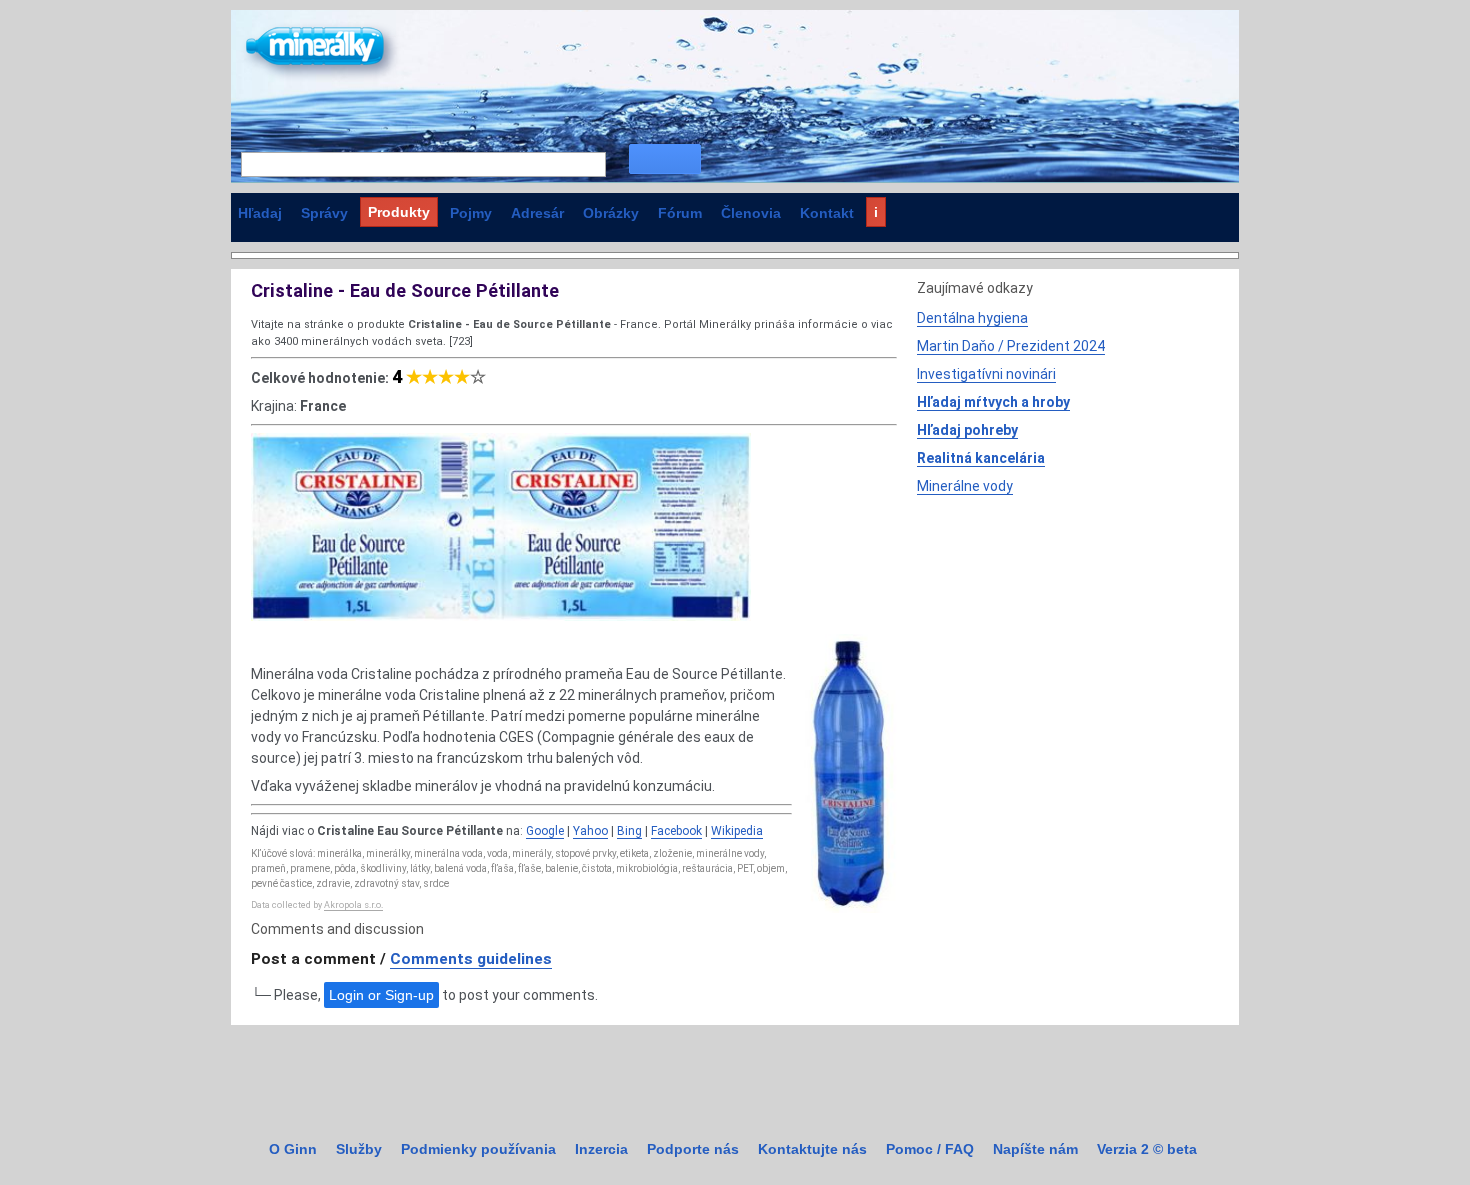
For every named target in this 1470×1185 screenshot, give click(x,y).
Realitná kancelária (981, 458)
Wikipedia (737, 831)
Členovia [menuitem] (751, 213)
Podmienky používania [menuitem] (478, 1149)
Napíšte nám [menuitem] (1035, 1149)
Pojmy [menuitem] (471, 213)
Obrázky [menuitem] (611, 213)
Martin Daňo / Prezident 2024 (1011, 346)
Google (545, 831)
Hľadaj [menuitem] (260, 213)
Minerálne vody (965, 486)
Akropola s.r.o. (353, 905)
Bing (629, 831)
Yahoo (590, 831)
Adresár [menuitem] (537, 213)
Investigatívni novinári (986, 374)
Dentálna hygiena (972, 318)
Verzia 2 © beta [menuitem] (1147, 1149)
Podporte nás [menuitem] (693, 1149)
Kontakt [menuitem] (827, 213)
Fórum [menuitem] (680, 213)
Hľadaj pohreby (967, 430)
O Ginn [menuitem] (293, 1149)
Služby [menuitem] (359, 1149)
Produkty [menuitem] (399, 212)
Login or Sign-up (381, 995)
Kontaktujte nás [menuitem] (812, 1149)
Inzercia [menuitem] (601, 1149)
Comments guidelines (471, 959)
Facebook (676, 831)
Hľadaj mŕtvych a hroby (993, 402)
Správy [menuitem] (324, 213)
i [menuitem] (876, 212)
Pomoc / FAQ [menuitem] (930, 1149)
